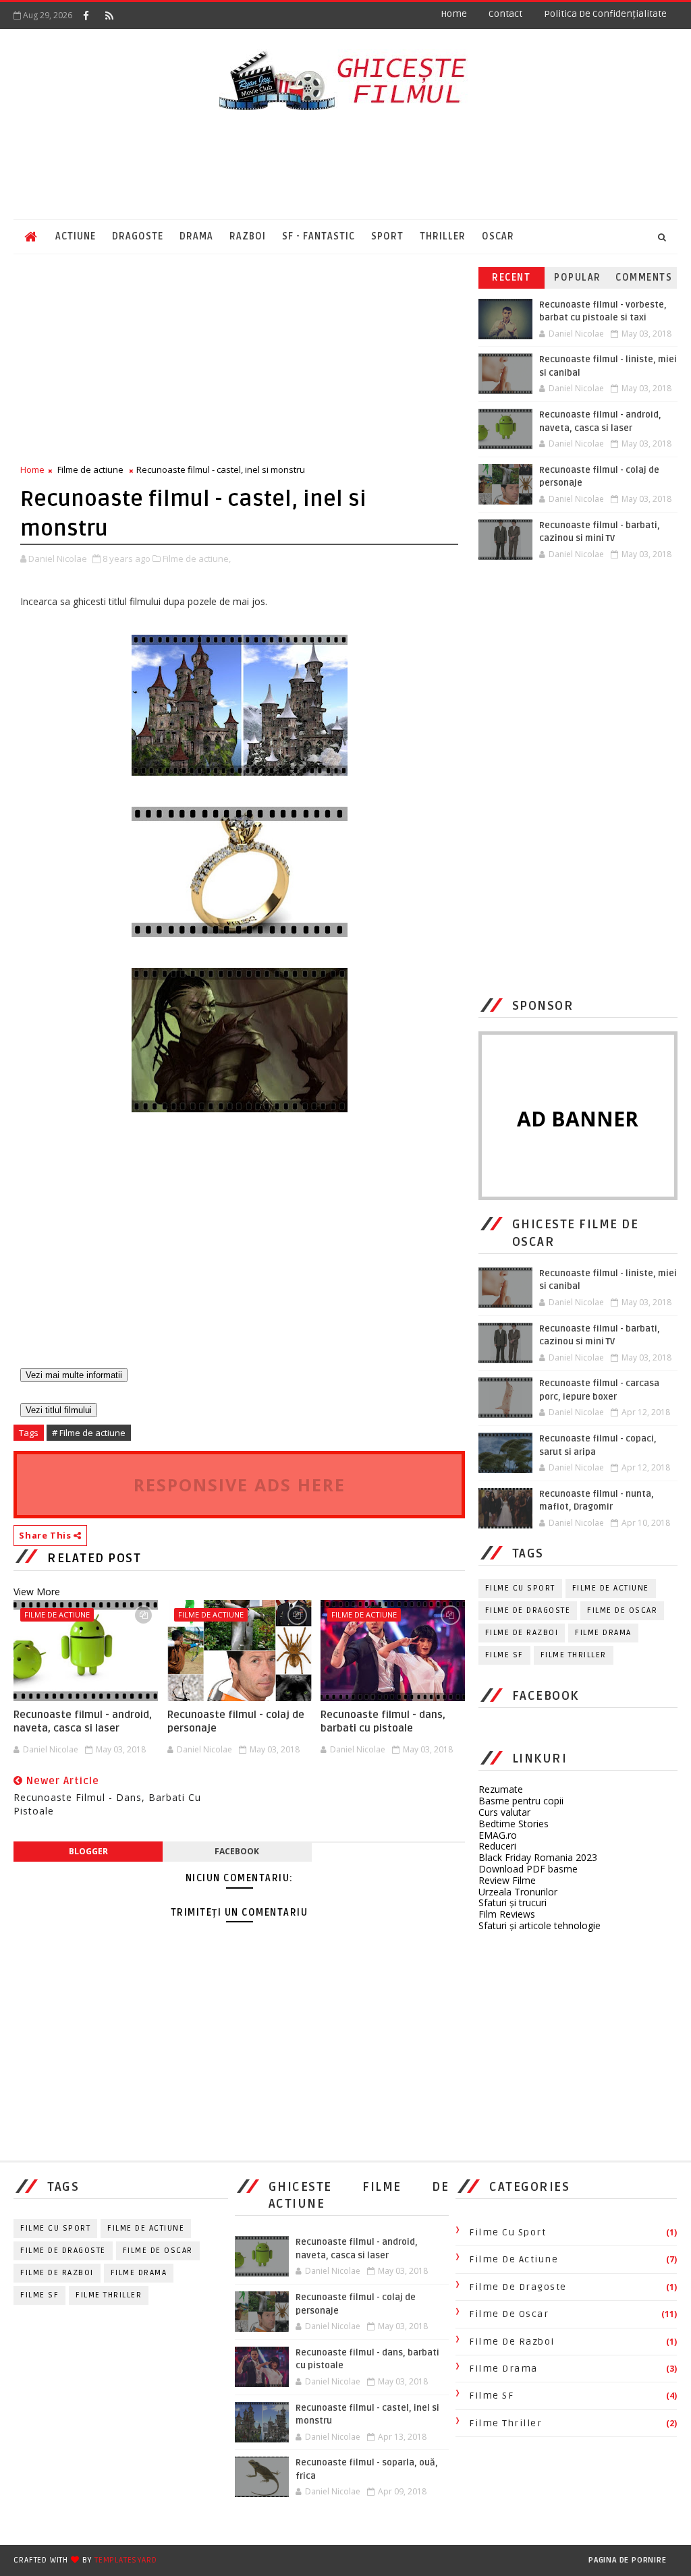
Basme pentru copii (521, 1801)
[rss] (109, 16)
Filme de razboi (522, 1633)
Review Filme (507, 1880)
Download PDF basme (528, 1869)
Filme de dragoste (528, 1610)
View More (37, 1592)
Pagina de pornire (628, 2560)
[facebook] (86, 16)
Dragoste (138, 236)
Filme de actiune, (197, 559)
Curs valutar (504, 1812)
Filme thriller (574, 1655)
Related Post (94, 1558)
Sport (387, 236)
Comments (644, 278)
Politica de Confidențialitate (605, 14)
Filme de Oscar (622, 1610)
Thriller (443, 236)
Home (454, 14)
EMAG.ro (498, 1835)
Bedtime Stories (514, 1824)
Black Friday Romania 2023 (538, 1857)
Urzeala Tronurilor (518, 1892)
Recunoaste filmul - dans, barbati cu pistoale (383, 1721)
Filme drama (603, 1633)
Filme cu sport (520, 1588)
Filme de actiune (90, 469)
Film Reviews (507, 1914)
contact (505, 14)
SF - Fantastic (319, 236)
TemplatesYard (126, 2560)
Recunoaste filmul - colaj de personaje (236, 1721)
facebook (237, 1851)
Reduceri (497, 1846)
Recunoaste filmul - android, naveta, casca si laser (83, 1721)
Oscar (498, 236)
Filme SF (504, 1655)
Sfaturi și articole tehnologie (540, 1925)
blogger (88, 1851)
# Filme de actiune (89, 1433)
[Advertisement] (345, 165)
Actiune (76, 236)
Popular (578, 278)
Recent (511, 278)
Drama (196, 236)
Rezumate (501, 1789)
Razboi (248, 236)
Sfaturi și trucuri (513, 1902)
